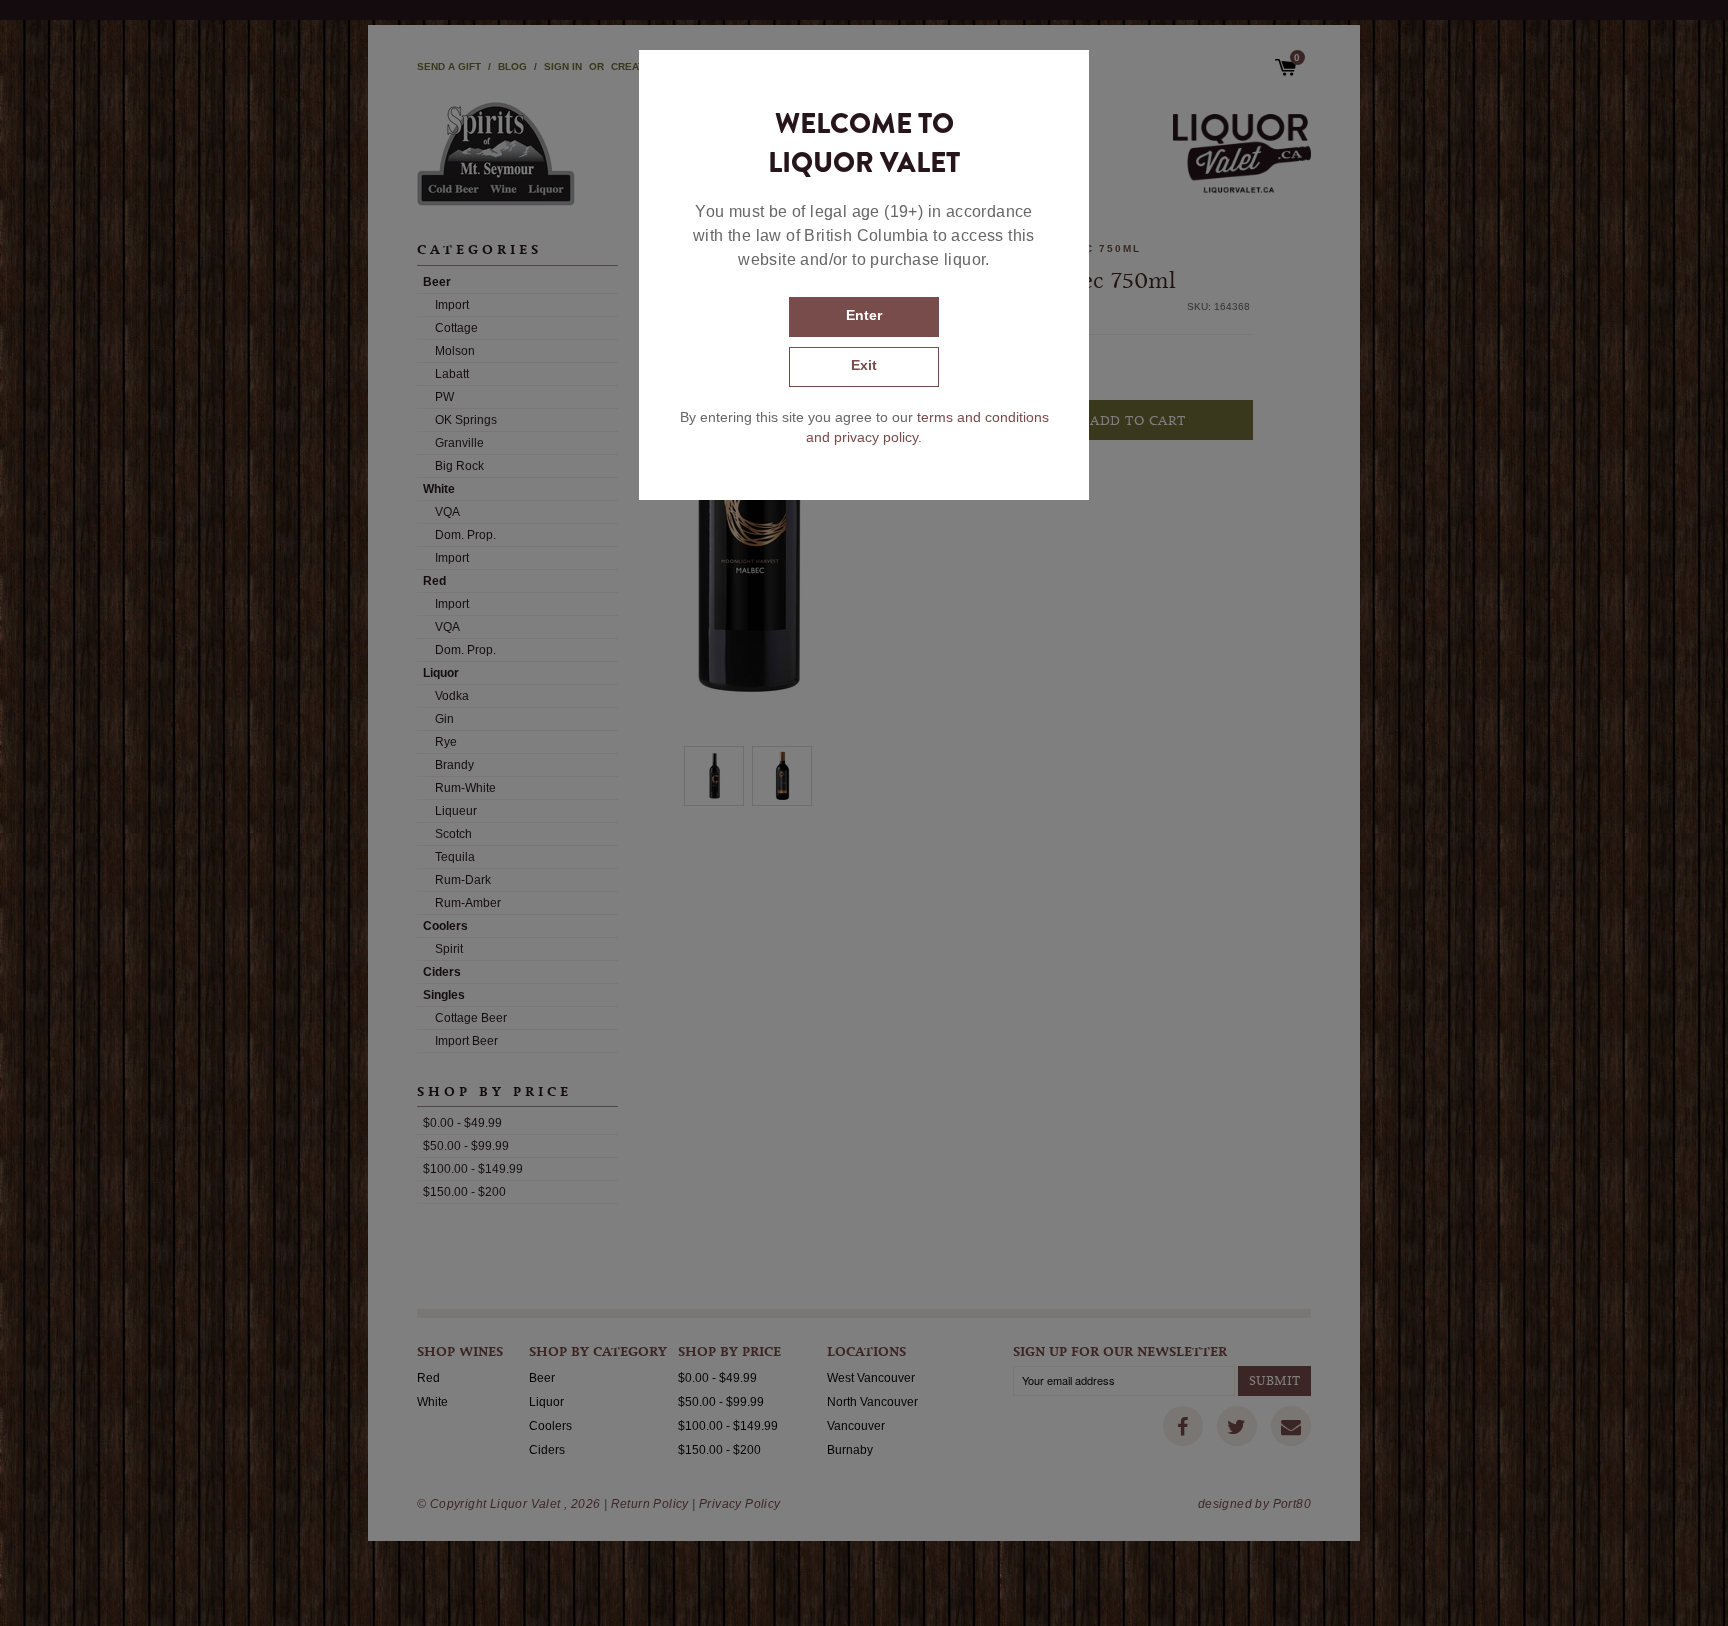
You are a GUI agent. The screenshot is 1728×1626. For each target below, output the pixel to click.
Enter (864, 315)
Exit (864, 365)
